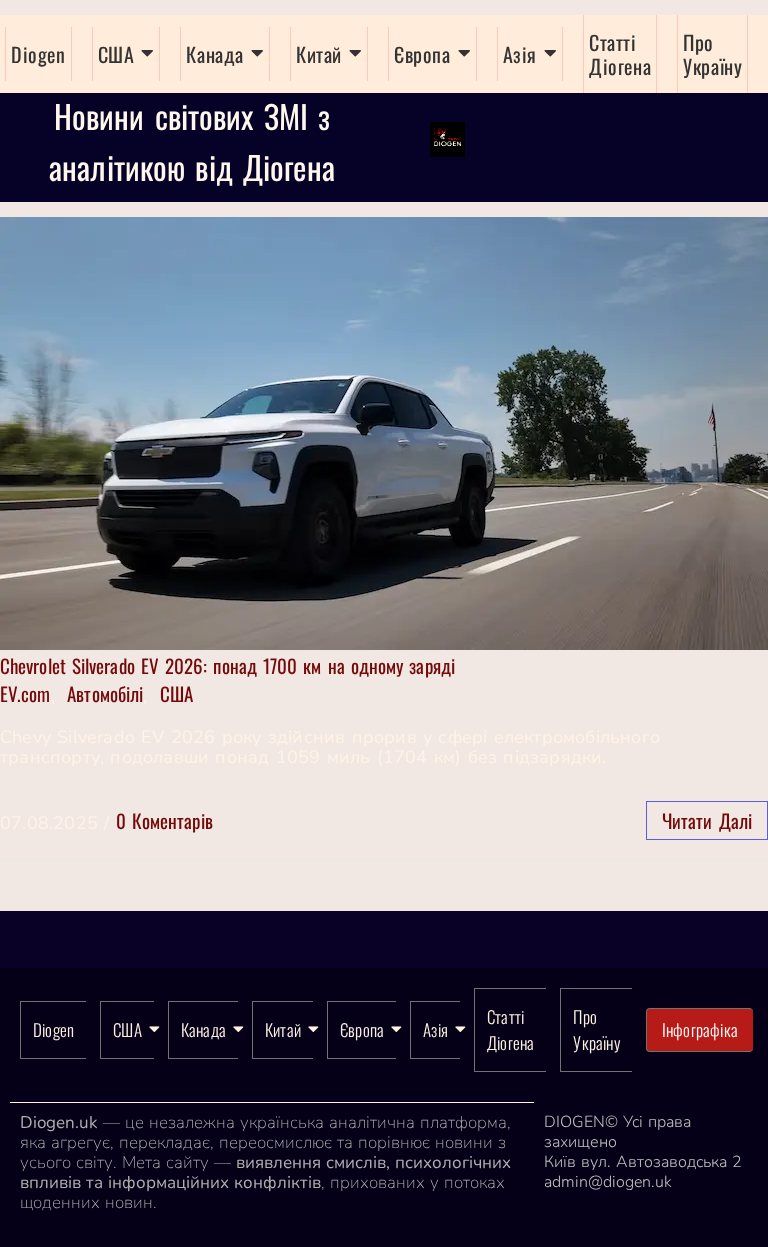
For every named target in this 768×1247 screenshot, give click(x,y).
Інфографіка (700, 1029)
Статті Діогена (620, 54)
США (116, 54)
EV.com (25, 693)
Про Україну (712, 54)
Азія (520, 54)
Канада (215, 54)
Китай (319, 54)
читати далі (707, 820)
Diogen (38, 54)
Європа (422, 54)
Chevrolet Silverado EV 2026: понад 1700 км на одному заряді (227, 665)
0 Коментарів (164, 820)
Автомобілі (105, 693)
